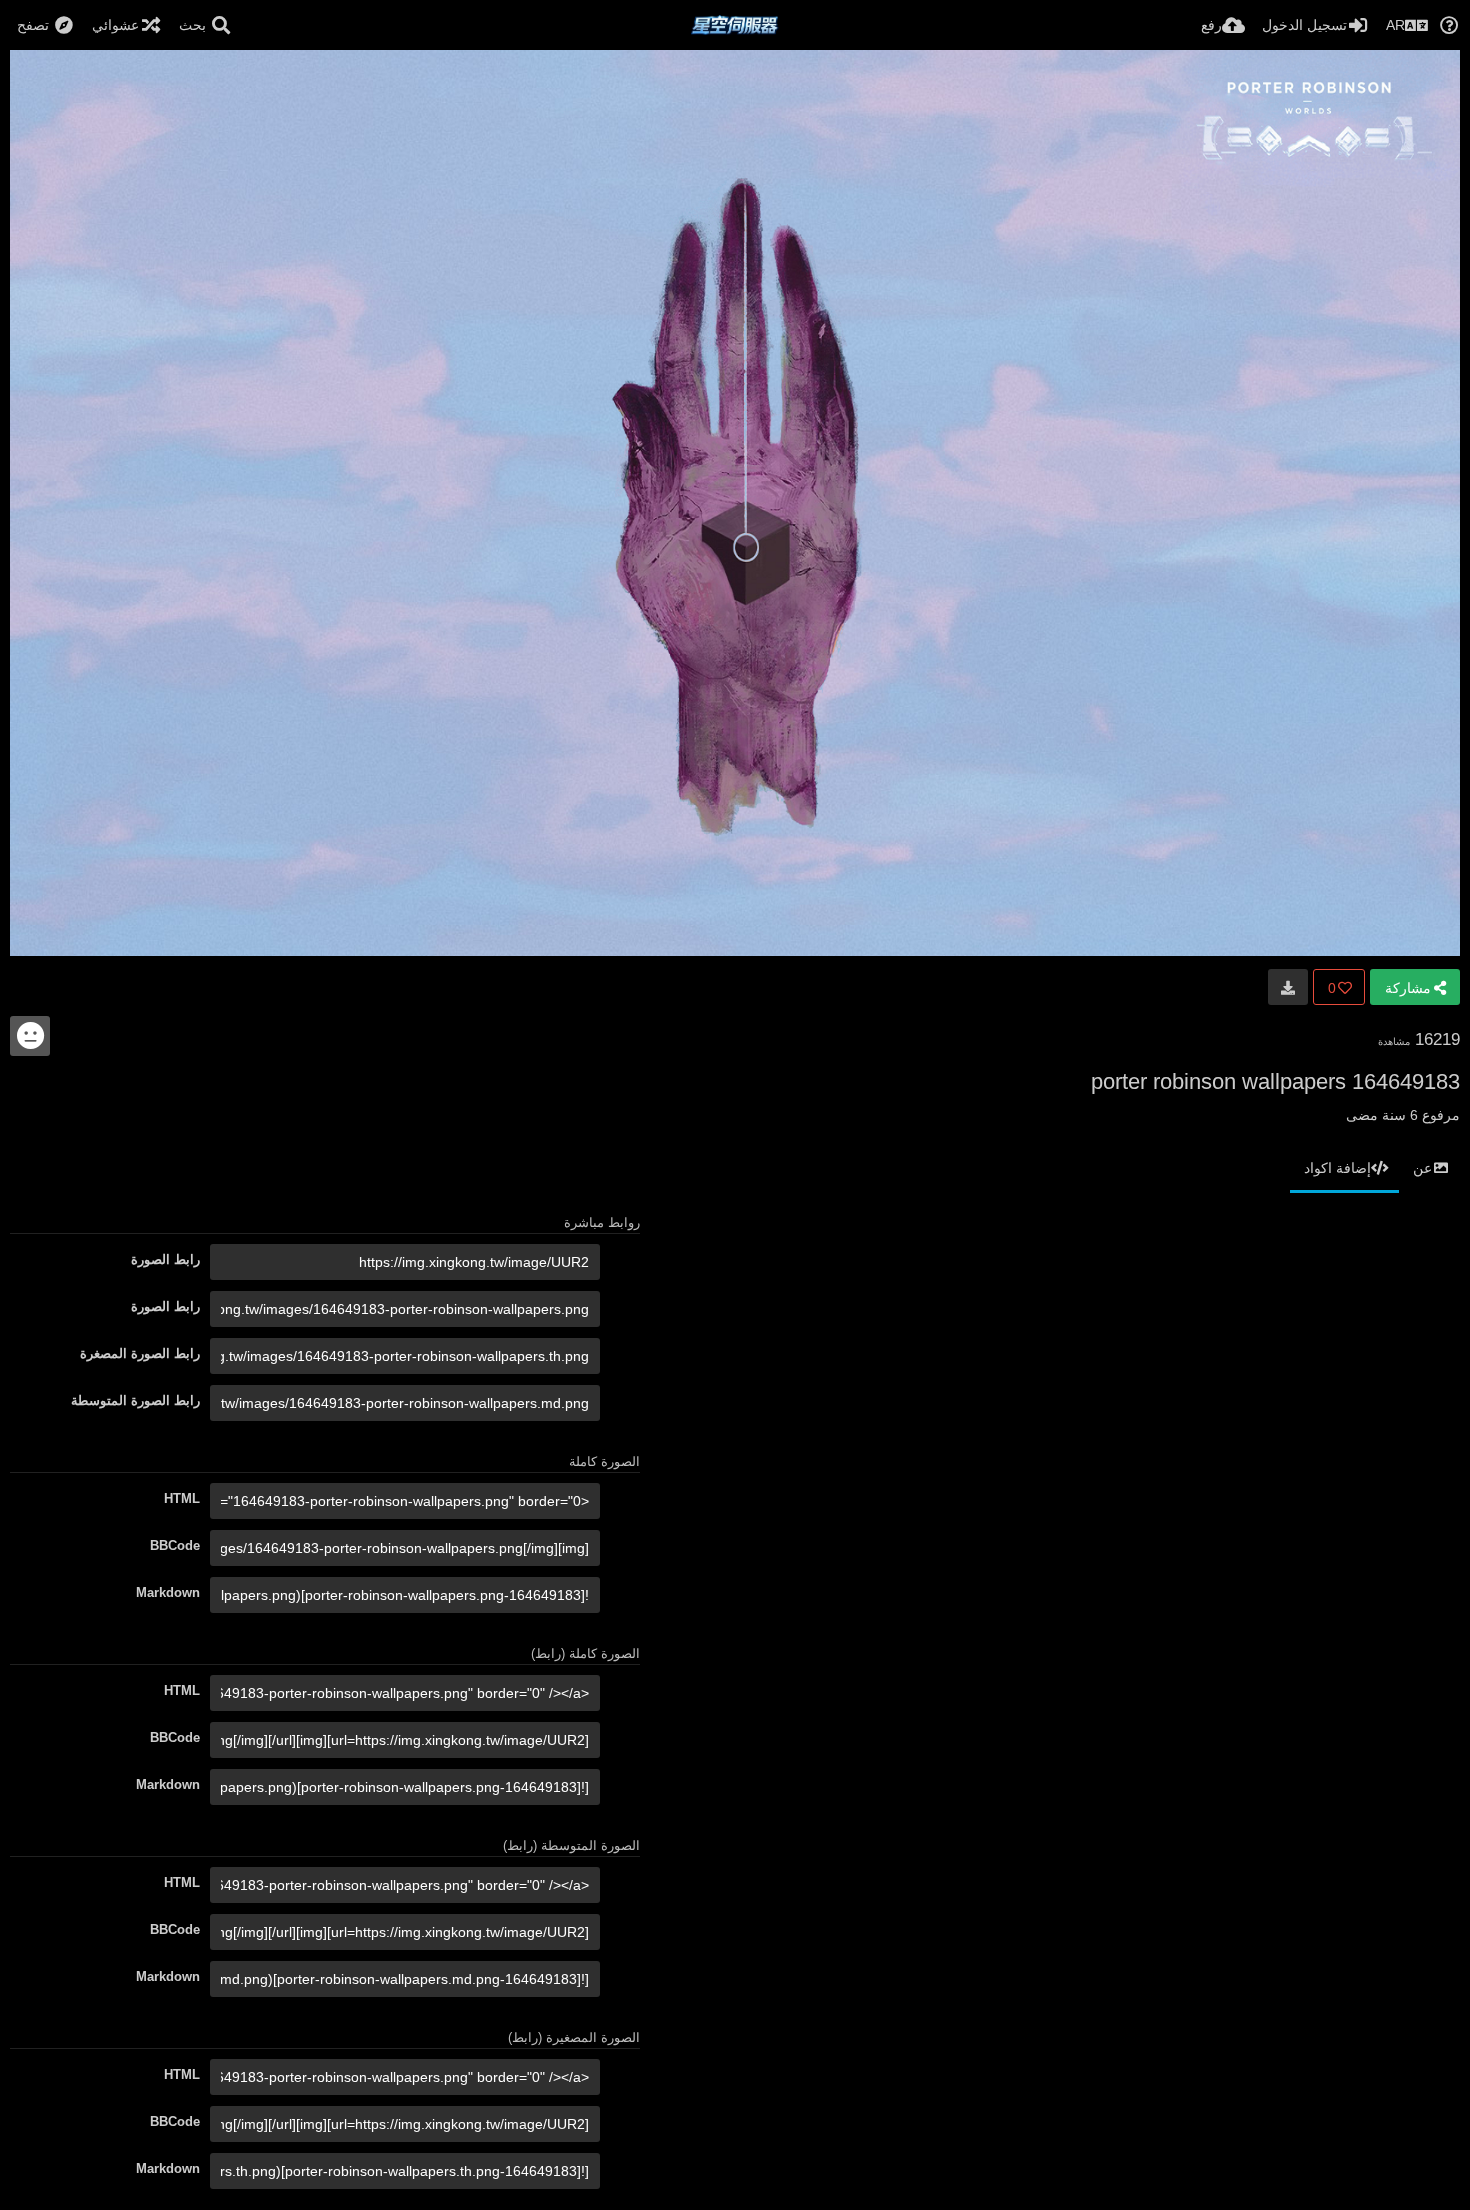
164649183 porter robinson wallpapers (1275, 1081)
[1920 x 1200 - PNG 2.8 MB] (1288, 987)
